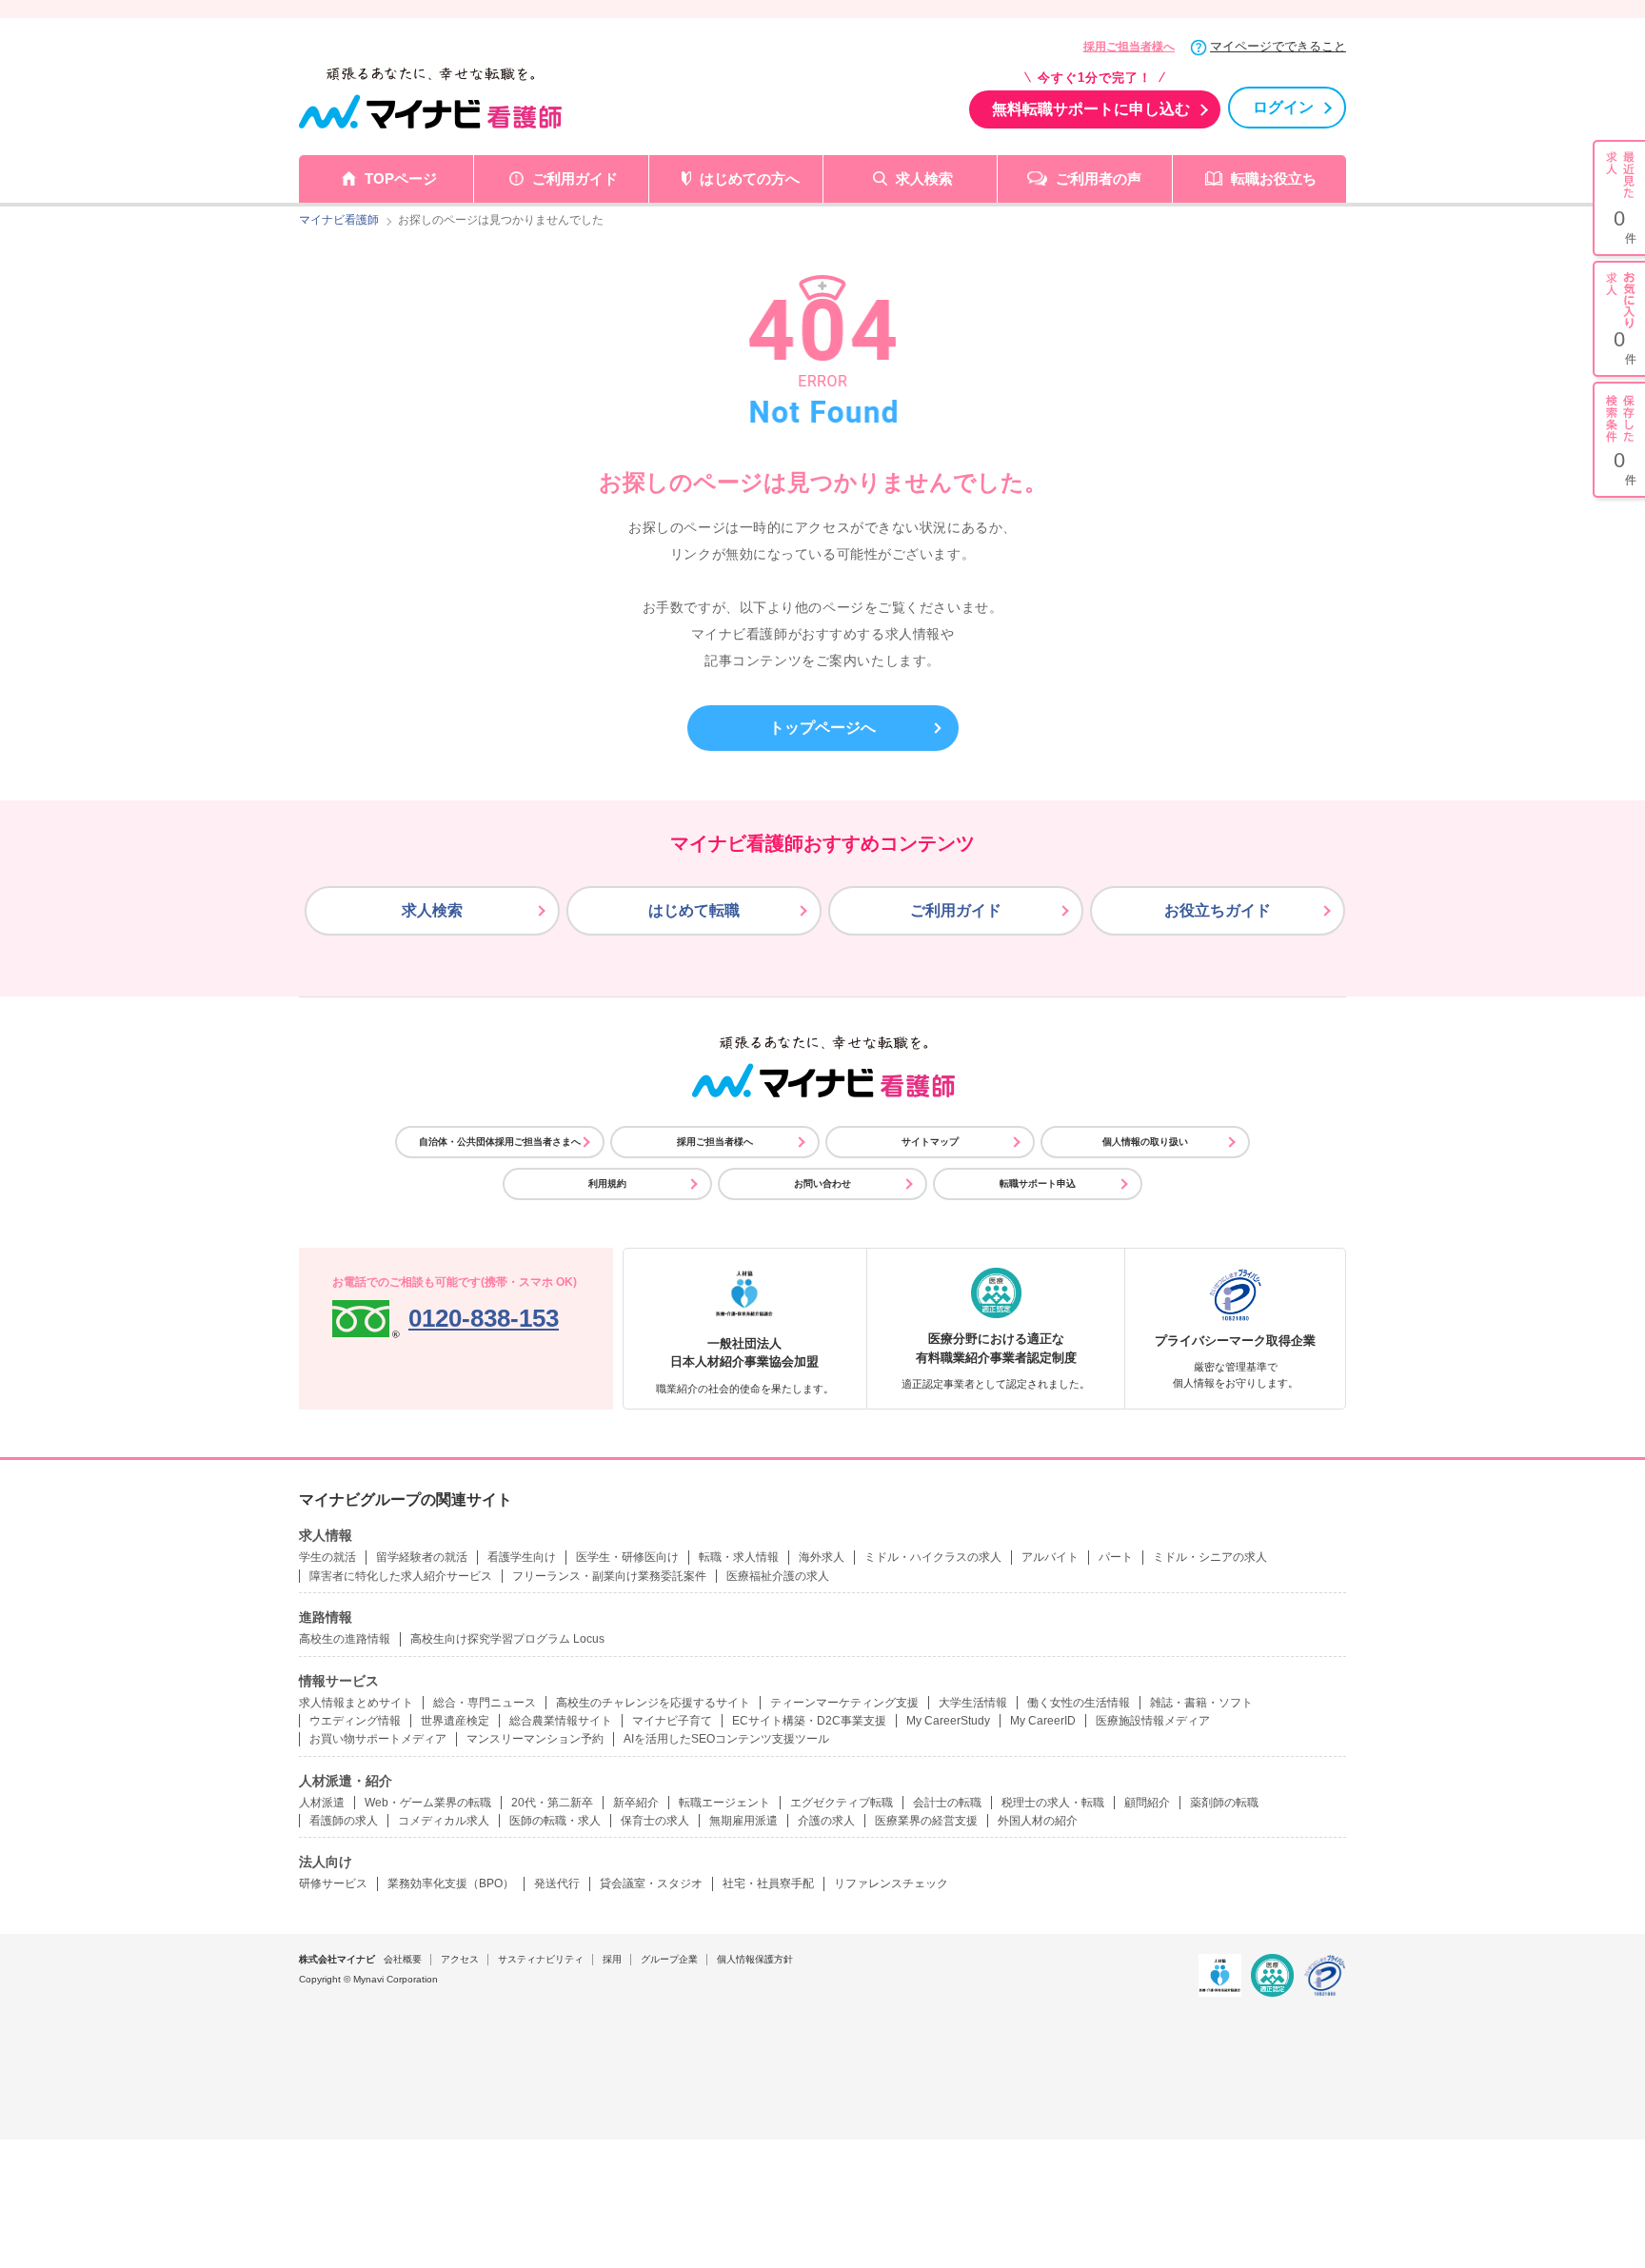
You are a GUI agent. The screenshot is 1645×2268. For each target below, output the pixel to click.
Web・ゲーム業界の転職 (428, 1803)
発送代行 (557, 1883)
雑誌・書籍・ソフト (1201, 1703)
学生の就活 (327, 1557)
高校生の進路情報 (345, 1639)
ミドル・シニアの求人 (1210, 1557)
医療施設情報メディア (1153, 1721)
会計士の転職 (947, 1803)
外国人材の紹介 (1038, 1821)
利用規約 (607, 1183)
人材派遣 (322, 1803)
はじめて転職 (694, 910)
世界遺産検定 (455, 1721)
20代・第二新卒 (552, 1803)
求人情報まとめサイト (356, 1703)
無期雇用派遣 (743, 1821)
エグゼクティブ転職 (842, 1803)
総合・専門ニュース (485, 1703)
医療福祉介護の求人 (778, 1576)
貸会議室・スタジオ (651, 1883)
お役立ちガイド (1218, 910)
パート (1116, 1557)
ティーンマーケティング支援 (844, 1703)
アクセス (460, 1959)
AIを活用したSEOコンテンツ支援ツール (726, 1739)
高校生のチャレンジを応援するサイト (653, 1703)
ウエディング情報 (355, 1721)
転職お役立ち (1274, 178)
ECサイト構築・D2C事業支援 (809, 1721)
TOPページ (401, 178)
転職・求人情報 (739, 1557)
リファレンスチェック (891, 1883)
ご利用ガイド (575, 178)
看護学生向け (522, 1557)
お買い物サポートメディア (378, 1739)
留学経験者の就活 (422, 1557)
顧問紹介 (1147, 1803)
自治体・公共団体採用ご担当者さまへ (500, 1142)
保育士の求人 (655, 1821)
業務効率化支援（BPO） (451, 1883)
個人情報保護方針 (755, 1959)
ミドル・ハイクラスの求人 (933, 1557)
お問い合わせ (822, 1183)
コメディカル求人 (444, 1821)
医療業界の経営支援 (926, 1821)
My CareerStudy (948, 1721)
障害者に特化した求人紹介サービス (401, 1576)
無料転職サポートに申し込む (1091, 109)
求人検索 (924, 178)
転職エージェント (724, 1803)
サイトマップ (930, 1142)
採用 (612, 1959)
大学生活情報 (973, 1703)
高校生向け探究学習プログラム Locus (507, 1639)
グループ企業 (669, 1959)
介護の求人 (826, 1821)
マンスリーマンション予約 (535, 1739)
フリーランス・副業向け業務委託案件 (609, 1576)
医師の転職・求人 (555, 1821)
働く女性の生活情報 (1079, 1703)
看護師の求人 (344, 1821)
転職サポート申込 (1038, 1183)
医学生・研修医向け (627, 1557)
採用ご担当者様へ (1129, 47)
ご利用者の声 (1099, 178)
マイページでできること (1278, 46)
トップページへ (822, 728)
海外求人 (822, 1557)
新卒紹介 (636, 1803)
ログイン (1283, 107)
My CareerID (1043, 1721)
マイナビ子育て (672, 1721)
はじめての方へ (750, 178)
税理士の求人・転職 (1053, 1803)
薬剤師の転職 (1224, 1803)
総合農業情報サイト (561, 1721)
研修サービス (333, 1883)
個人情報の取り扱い (1145, 1142)
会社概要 (403, 1959)
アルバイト (1050, 1557)
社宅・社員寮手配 (768, 1883)
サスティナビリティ (541, 1959)
